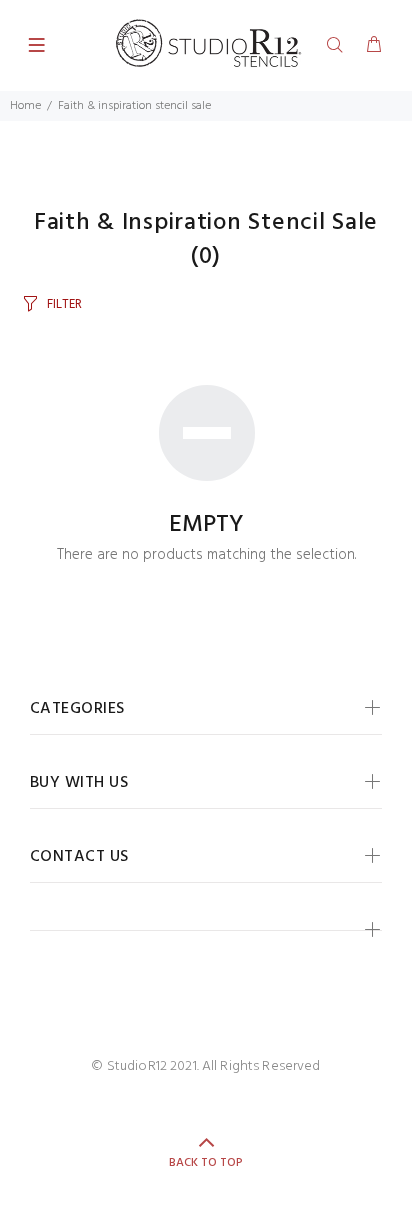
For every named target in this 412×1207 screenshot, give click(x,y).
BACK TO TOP (206, 1163)
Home (25, 106)
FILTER (64, 304)
